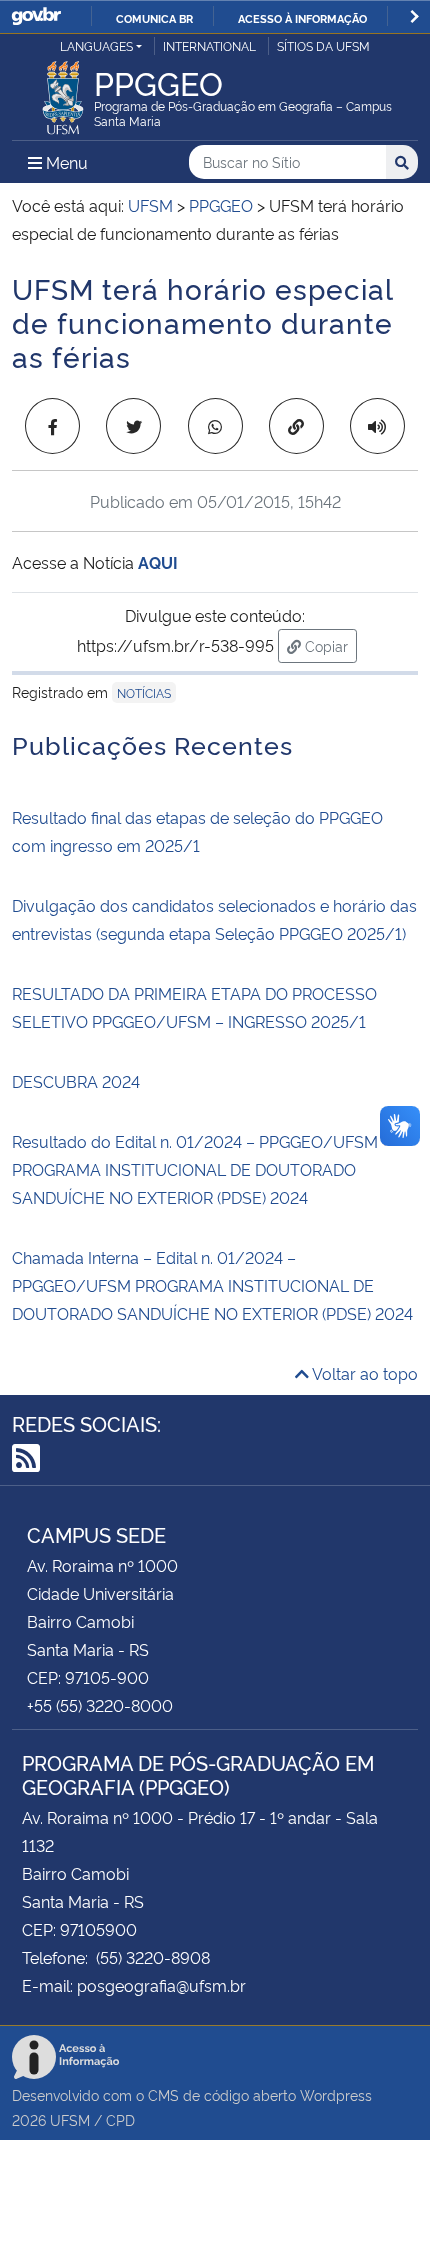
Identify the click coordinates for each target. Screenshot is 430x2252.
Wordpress (336, 2094)
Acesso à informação (302, 18)
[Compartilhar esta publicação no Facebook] (52, 426)
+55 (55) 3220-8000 (100, 1705)
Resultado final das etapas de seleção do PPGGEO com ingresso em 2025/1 (197, 831)
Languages (96, 45)
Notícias (144, 692)
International (209, 45)
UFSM (70, 2119)
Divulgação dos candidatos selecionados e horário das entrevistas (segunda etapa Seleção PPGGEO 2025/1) (214, 919)
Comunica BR (154, 18)
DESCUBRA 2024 (76, 1081)
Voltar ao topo (363, 1373)
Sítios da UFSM (323, 45)
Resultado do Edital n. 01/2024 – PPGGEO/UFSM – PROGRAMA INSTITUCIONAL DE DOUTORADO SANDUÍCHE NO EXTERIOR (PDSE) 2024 (201, 1169)
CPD (120, 2119)
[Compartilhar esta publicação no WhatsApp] (215, 426)
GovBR (36, 16)
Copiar (329, 645)
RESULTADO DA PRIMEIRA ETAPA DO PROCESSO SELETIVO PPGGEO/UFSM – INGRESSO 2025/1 (194, 1007)
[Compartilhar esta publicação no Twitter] (133, 426)
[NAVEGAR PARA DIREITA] (414, 16)
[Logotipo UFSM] (63, 92)
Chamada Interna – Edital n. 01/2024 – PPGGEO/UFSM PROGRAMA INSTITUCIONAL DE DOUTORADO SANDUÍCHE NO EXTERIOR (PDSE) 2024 (212, 1285)
